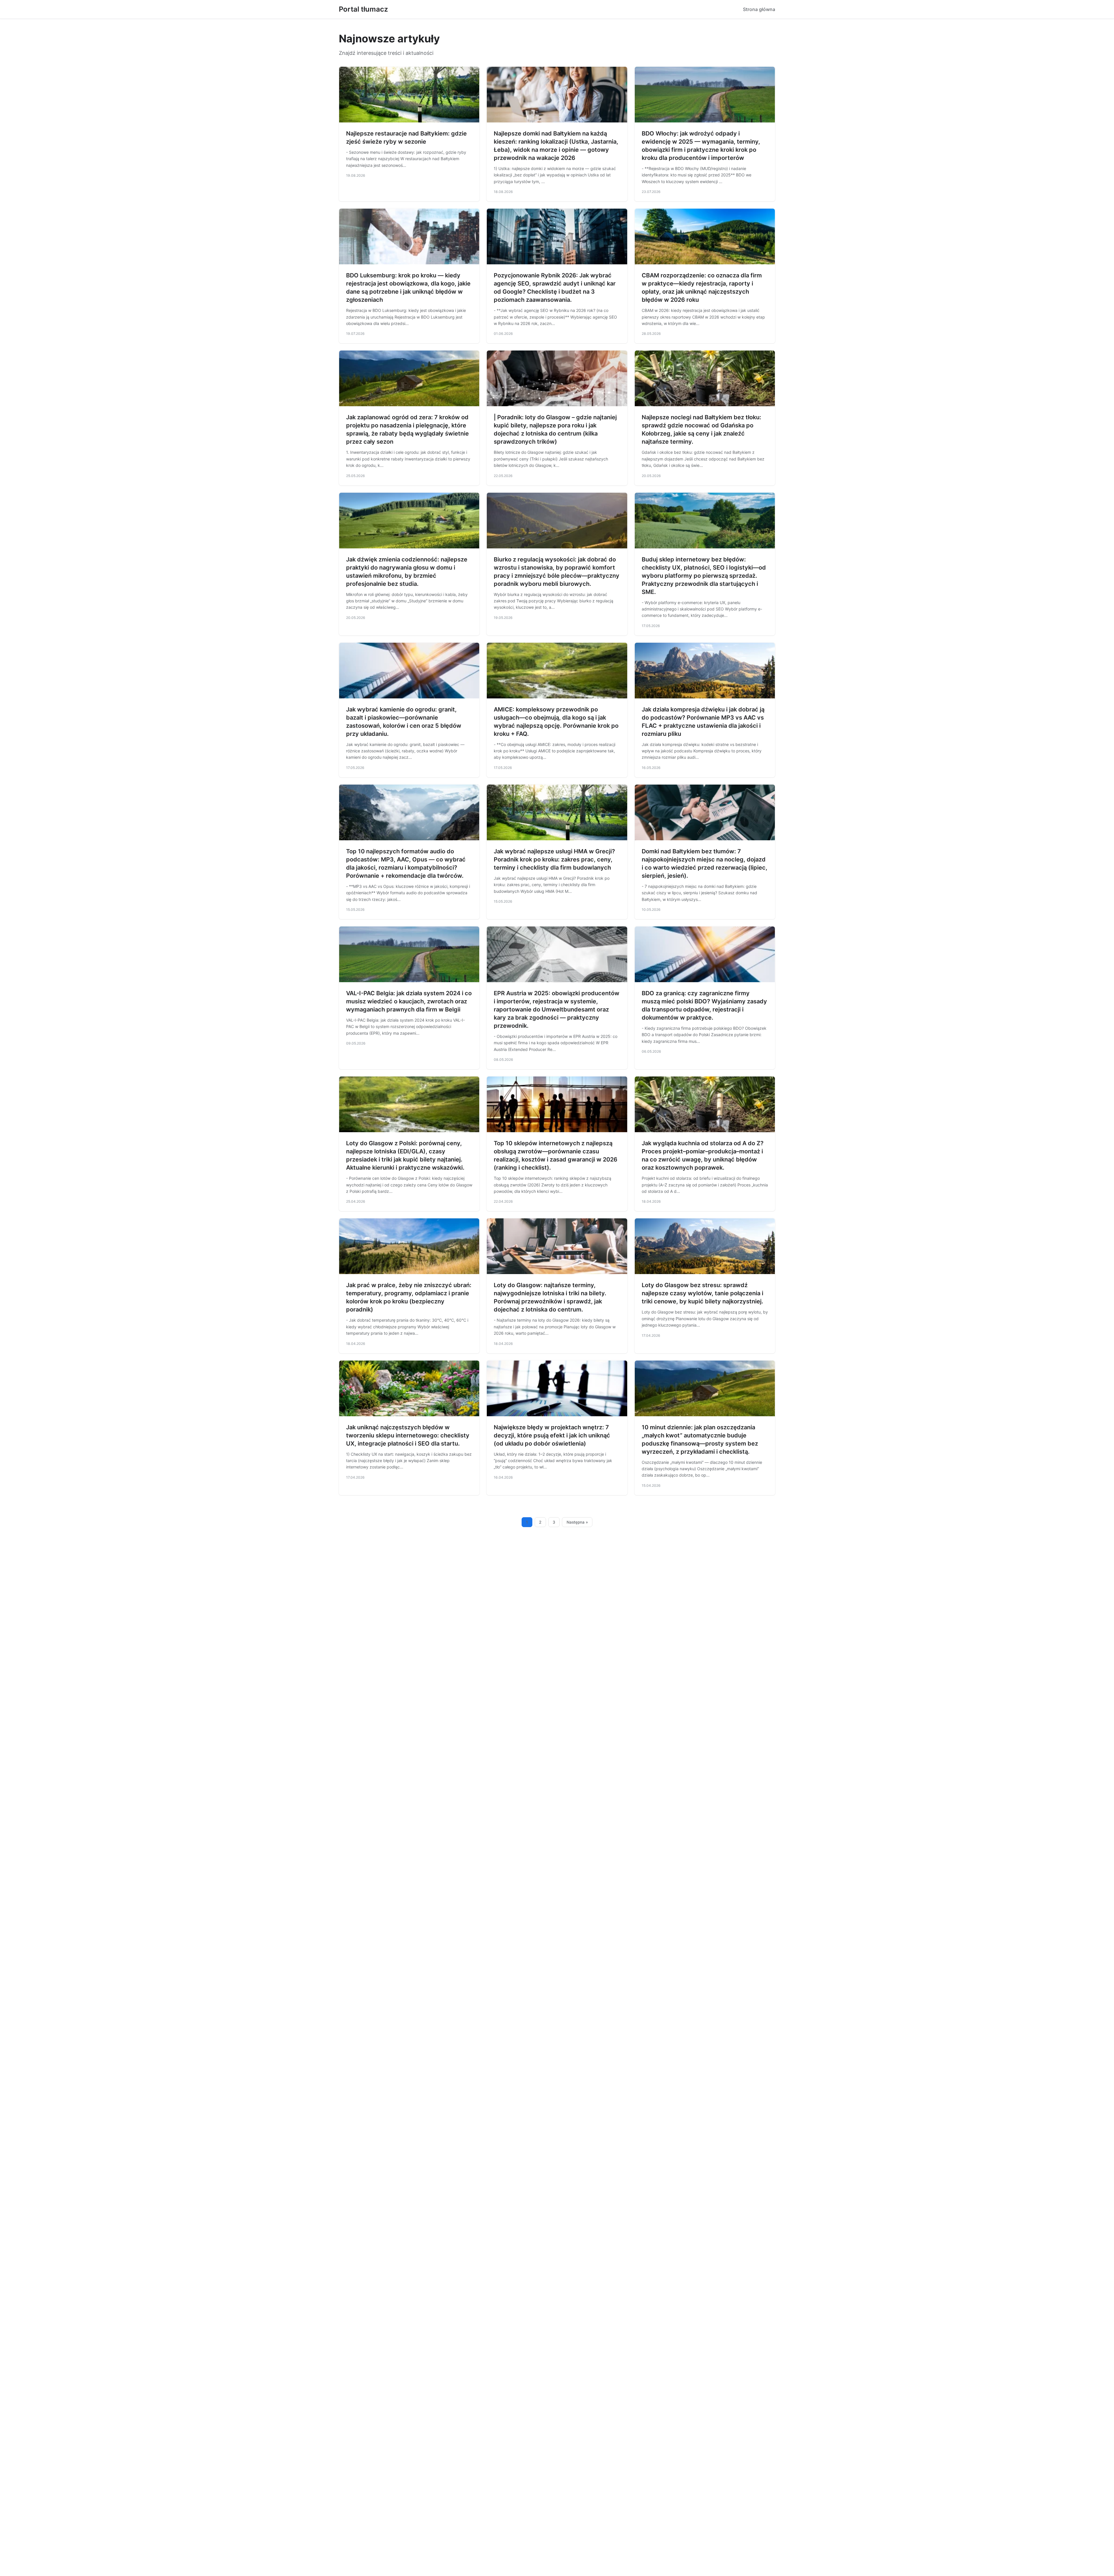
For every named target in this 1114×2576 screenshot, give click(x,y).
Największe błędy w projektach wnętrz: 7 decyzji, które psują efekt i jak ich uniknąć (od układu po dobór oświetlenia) (552, 1435)
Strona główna (759, 9)
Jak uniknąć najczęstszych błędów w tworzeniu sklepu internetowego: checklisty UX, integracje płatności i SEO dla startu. (408, 1435)
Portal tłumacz (363, 9)
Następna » (577, 1522)
